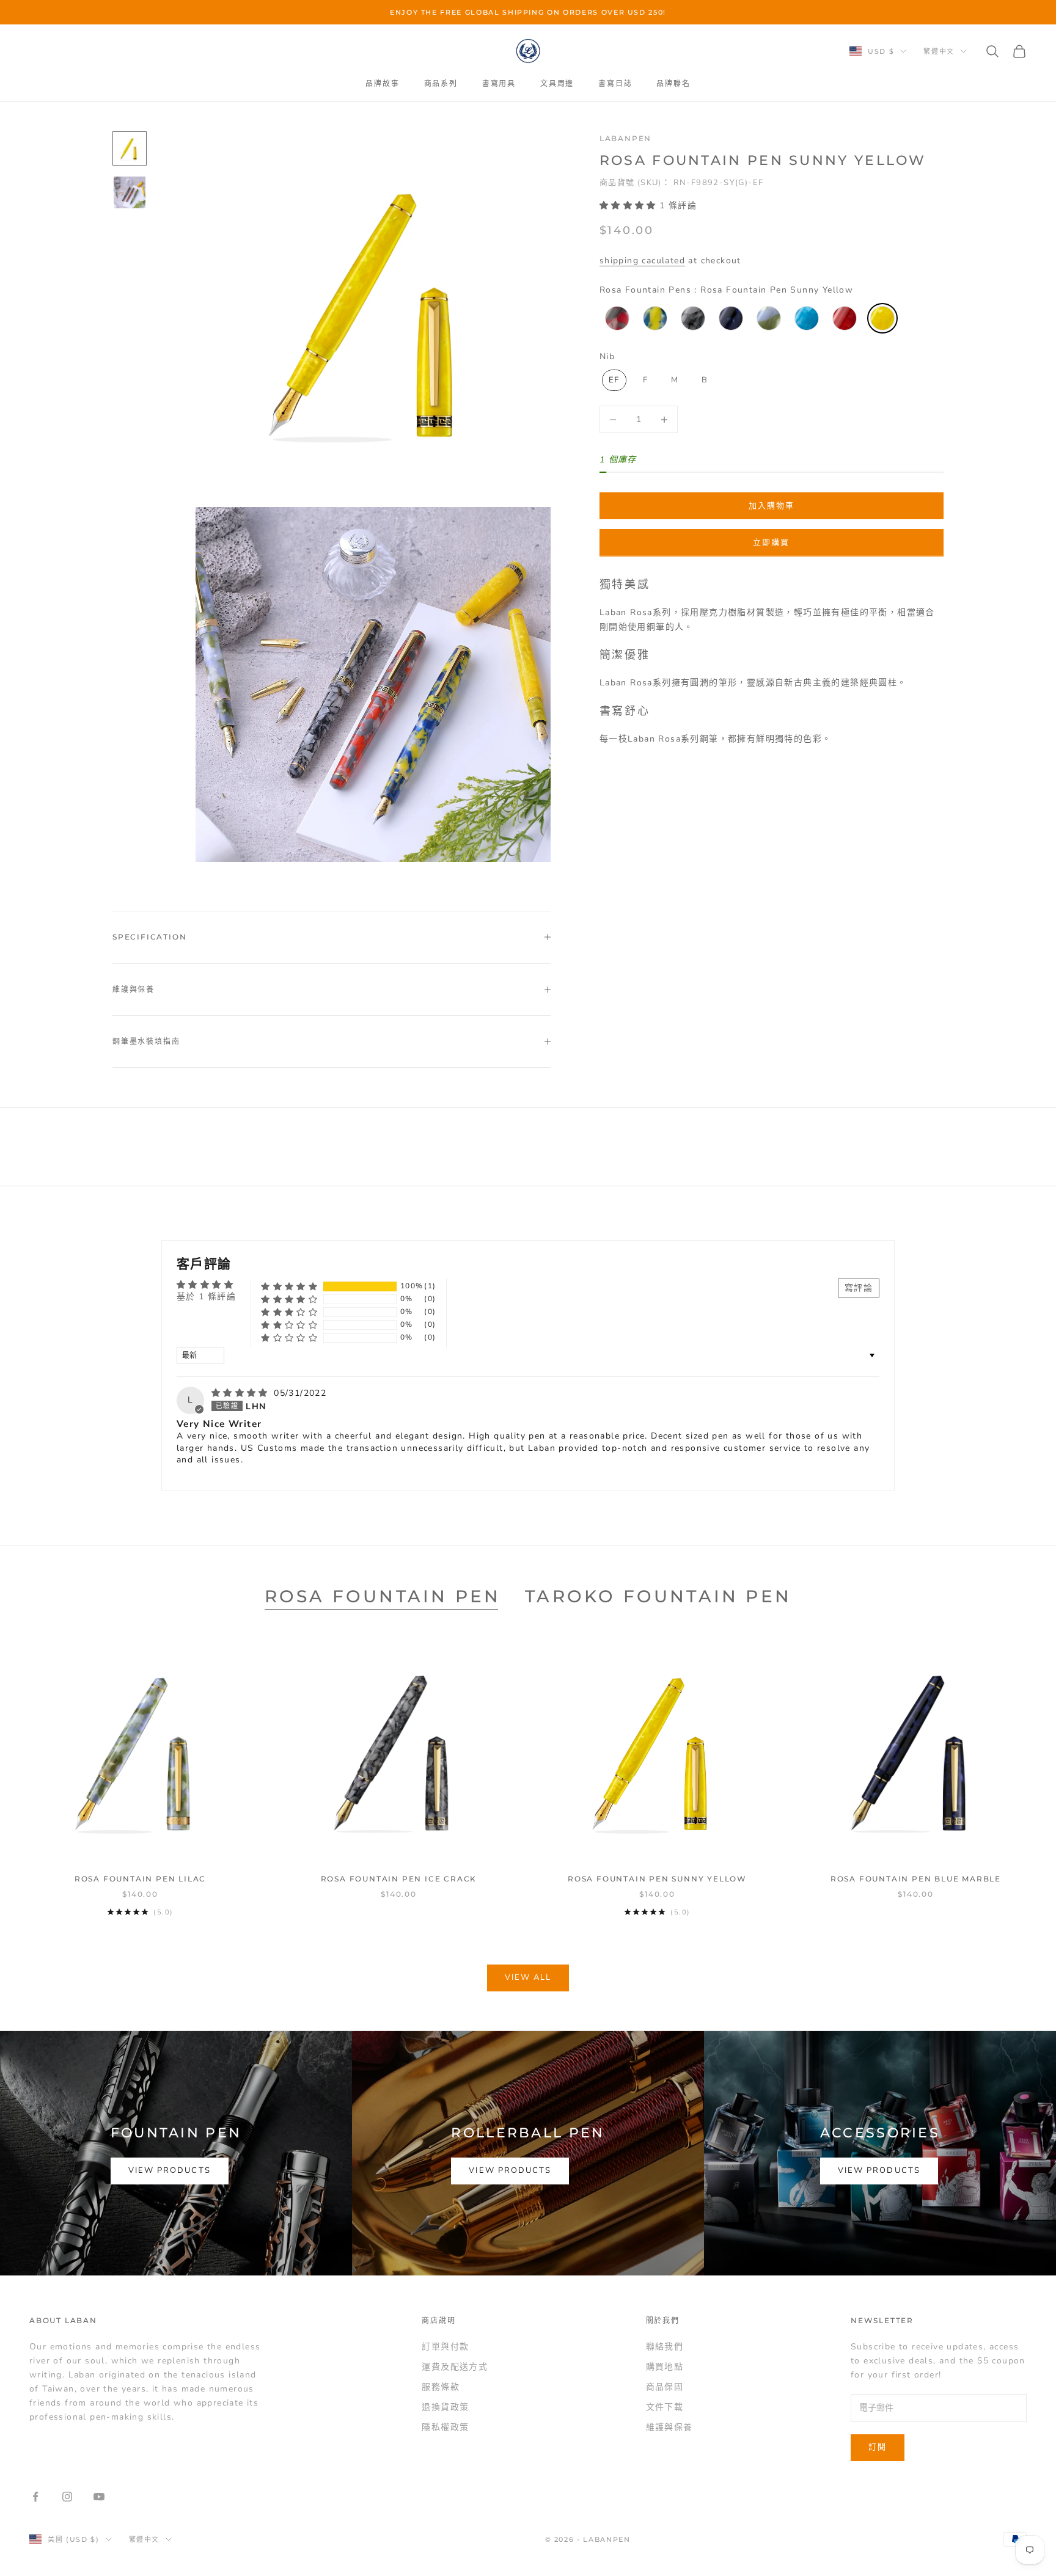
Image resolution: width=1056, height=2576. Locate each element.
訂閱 (878, 2447)
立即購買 (771, 542)
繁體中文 (939, 51)
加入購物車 (772, 506)
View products (170, 2170)
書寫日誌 (615, 83)
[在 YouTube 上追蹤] (99, 2497)
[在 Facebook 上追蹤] (35, 2497)
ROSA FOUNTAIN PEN (383, 1596)
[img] (241, 1393)
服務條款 (441, 2387)
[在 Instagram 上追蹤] (67, 2497)
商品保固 (665, 2387)
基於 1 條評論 (206, 1297)
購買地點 (665, 2367)
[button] (629, 206)
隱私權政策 (445, 2427)
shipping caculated (642, 261)
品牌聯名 (673, 83)
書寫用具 (499, 83)
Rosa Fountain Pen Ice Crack (399, 1879)
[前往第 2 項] (130, 192)
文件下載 (665, 2407)
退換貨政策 (445, 2407)
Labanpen (625, 138)
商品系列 (441, 83)
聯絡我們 (665, 2347)
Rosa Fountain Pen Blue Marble (916, 1879)
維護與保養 (669, 2427)
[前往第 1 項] (130, 148)
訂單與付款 (445, 2347)
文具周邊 (557, 83)
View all (528, 1977)
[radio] (616, 318)
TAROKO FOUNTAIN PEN (658, 1596)
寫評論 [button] (859, 1288)
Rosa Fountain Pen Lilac (140, 1879)
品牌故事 (382, 83)
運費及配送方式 (455, 2367)
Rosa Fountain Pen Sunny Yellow (657, 1879)
